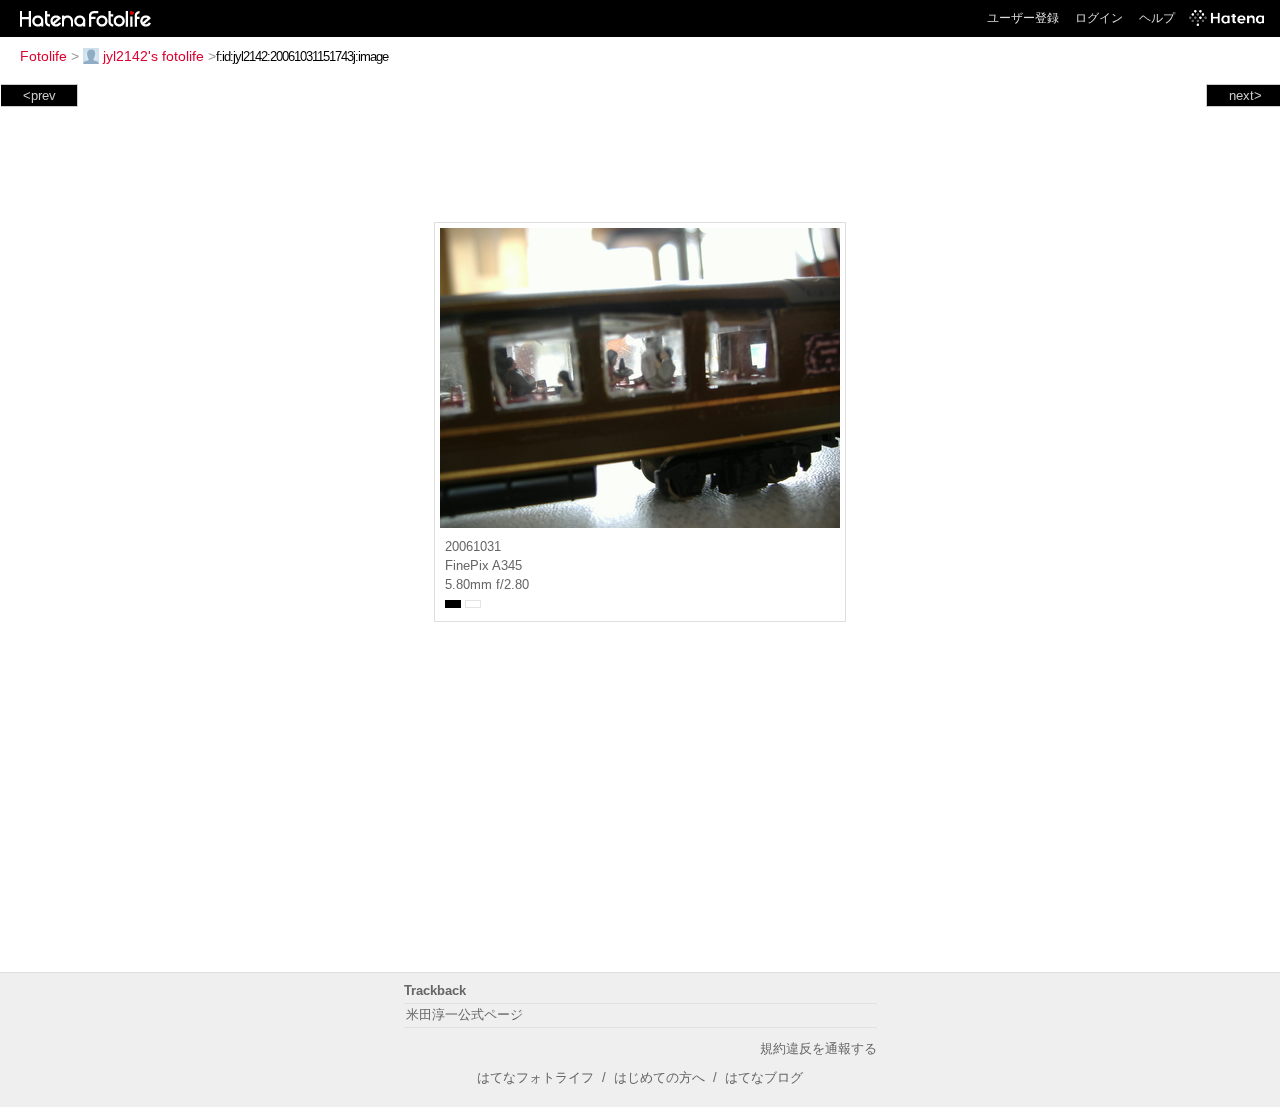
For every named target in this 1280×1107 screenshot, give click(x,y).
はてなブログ (764, 1077)
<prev (39, 95)
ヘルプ (1157, 18)
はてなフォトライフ (535, 1077)
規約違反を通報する (818, 1048)
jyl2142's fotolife (153, 56)
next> (1245, 95)
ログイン (1099, 18)
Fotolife (43, 56)
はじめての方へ (659, 1077)
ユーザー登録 (1023, 18)
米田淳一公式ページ (464, 1014)
